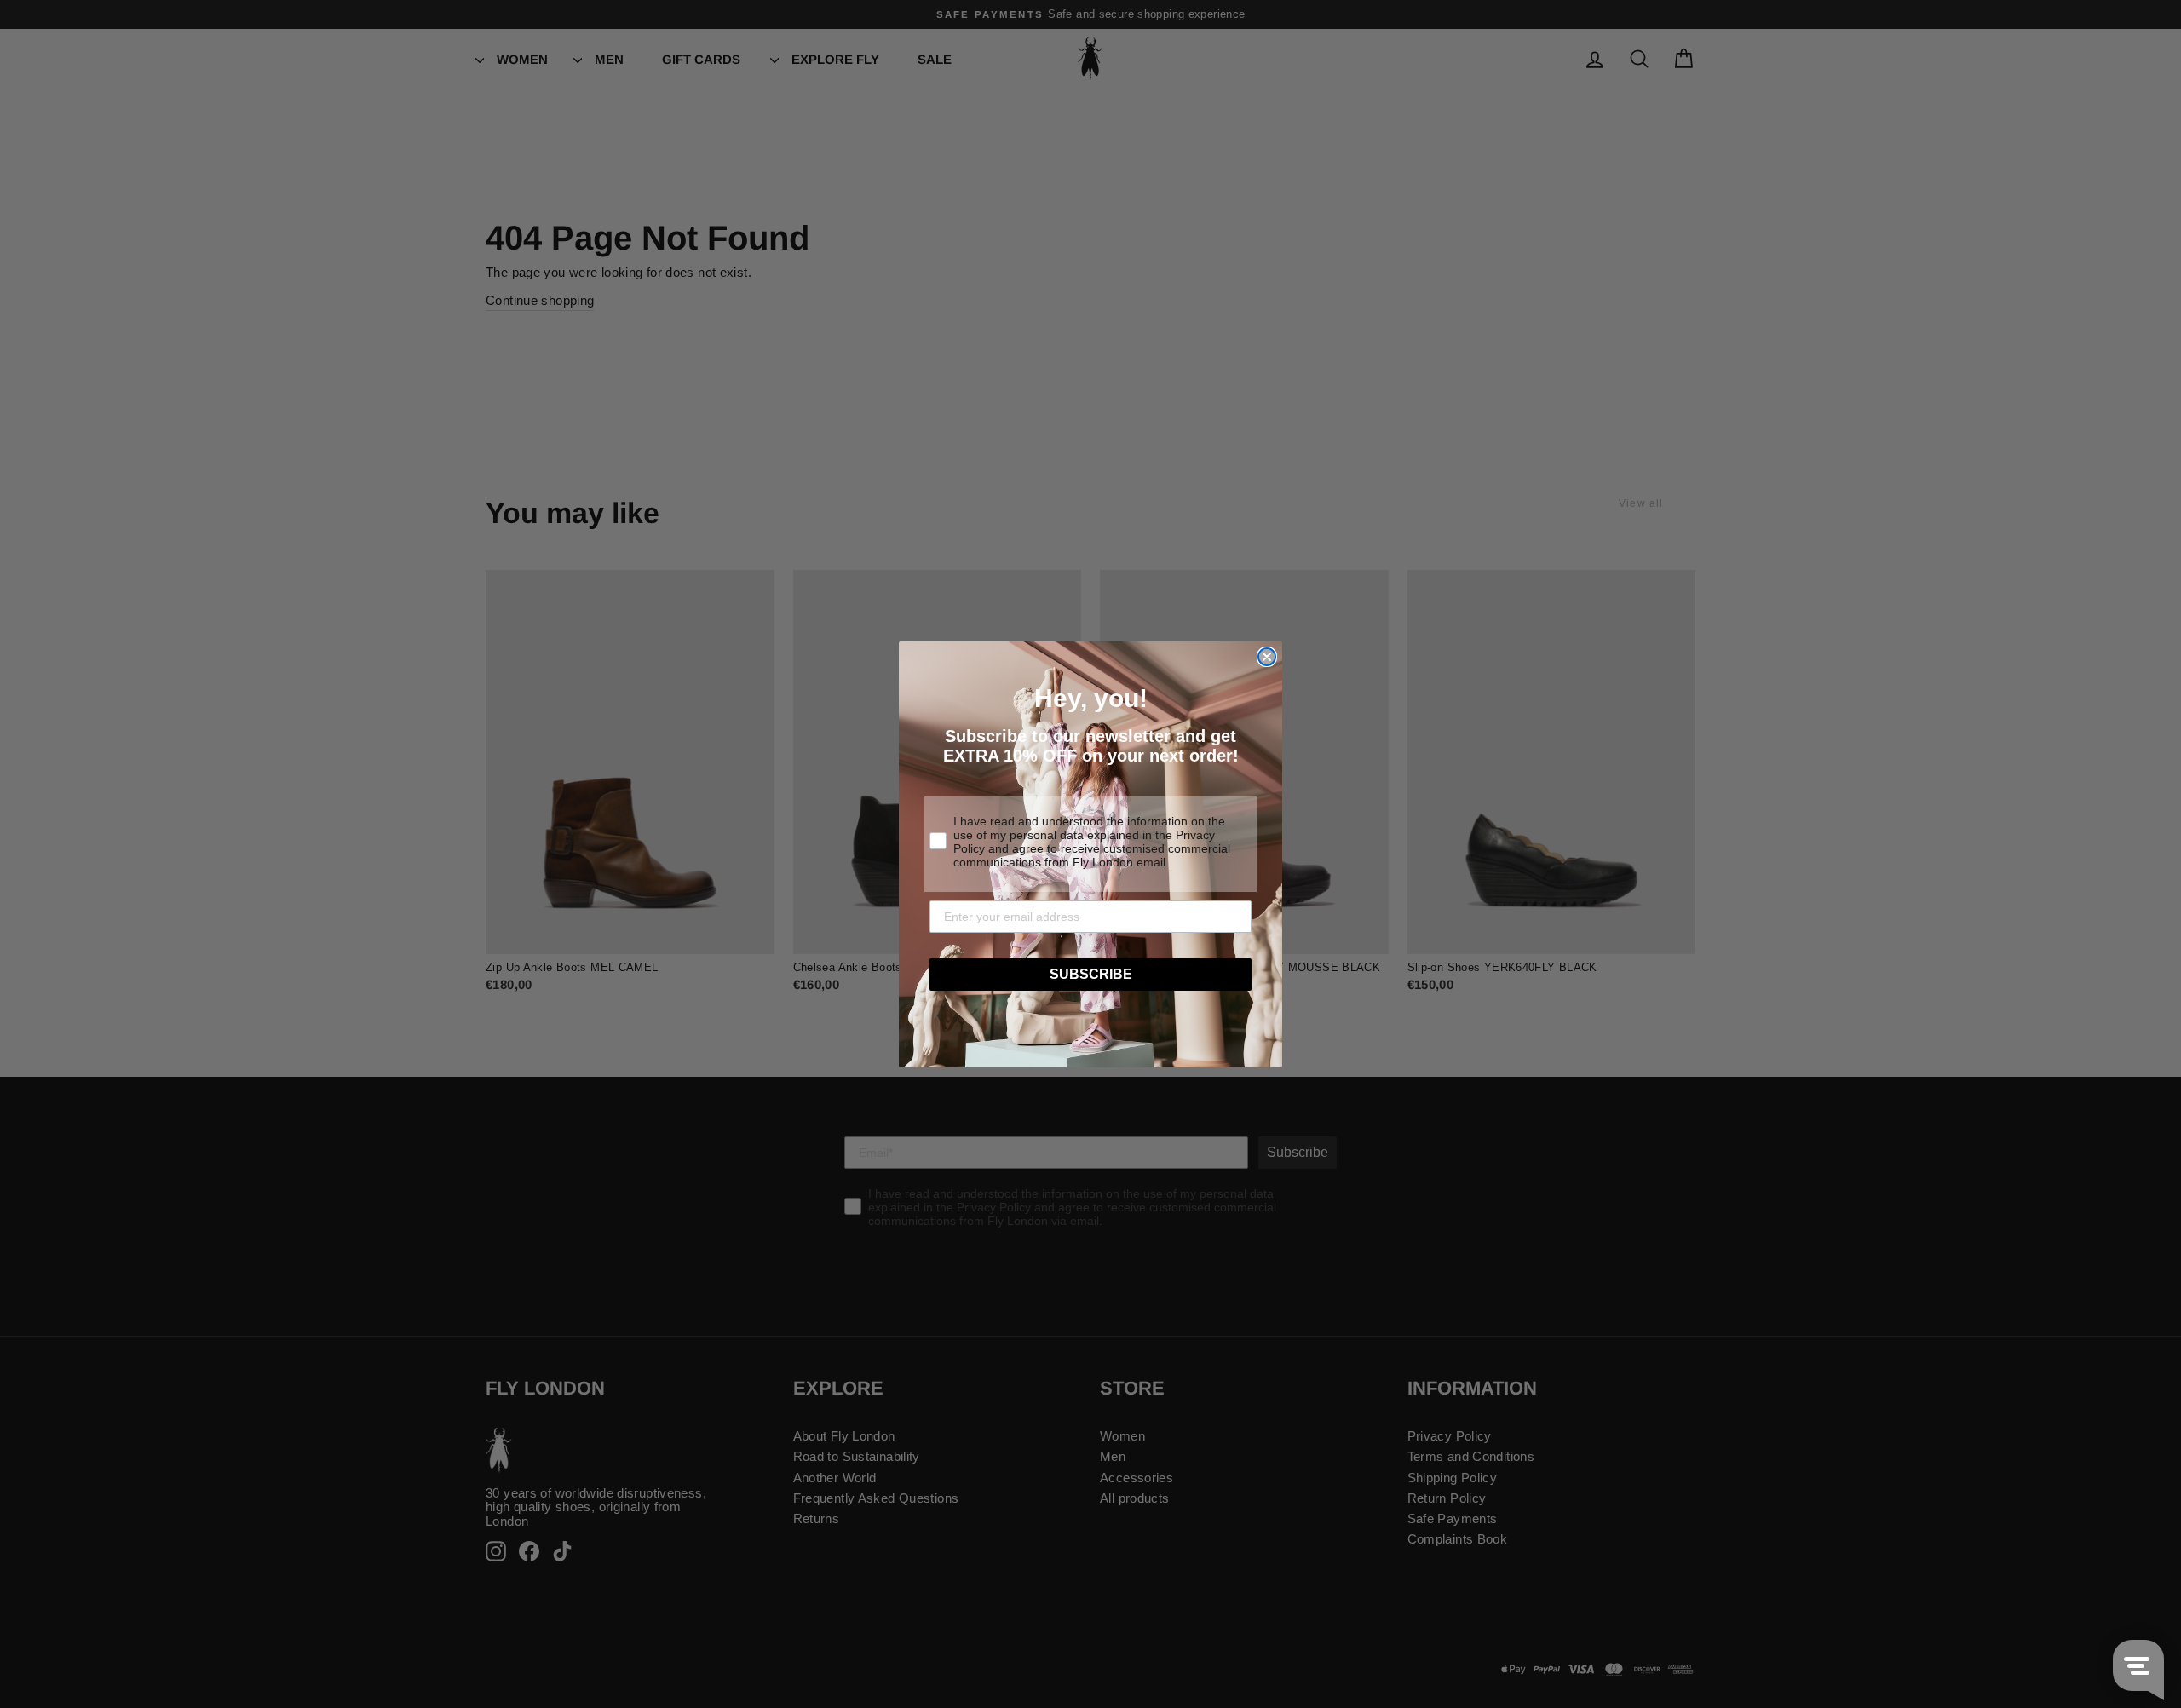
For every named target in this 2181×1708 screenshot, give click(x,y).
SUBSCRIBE (1091, 974)
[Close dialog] (1267, 657)
